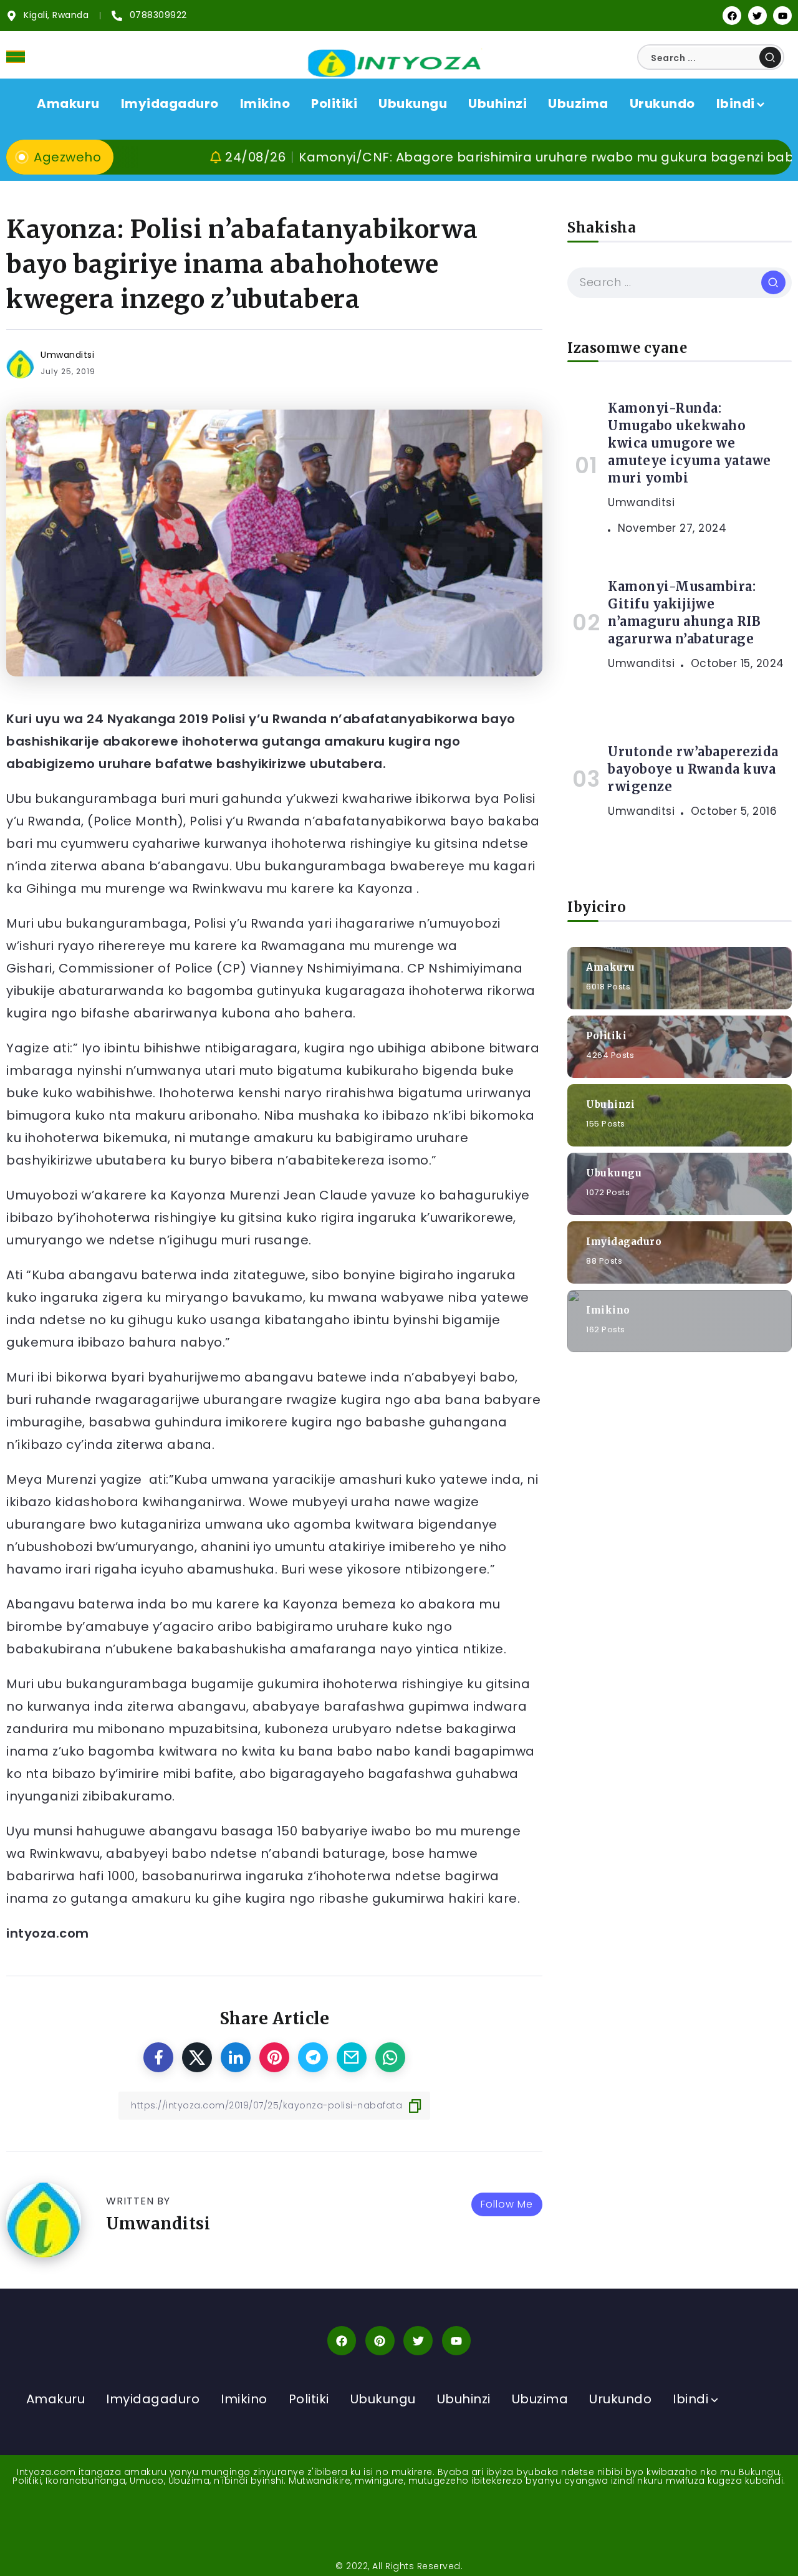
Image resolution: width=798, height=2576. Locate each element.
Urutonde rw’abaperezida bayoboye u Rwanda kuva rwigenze (693, 769)
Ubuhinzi (610, 1104)
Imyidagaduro (624, 1241)
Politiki (606, 1035)
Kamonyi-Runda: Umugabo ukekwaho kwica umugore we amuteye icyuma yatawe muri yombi (690, 443)
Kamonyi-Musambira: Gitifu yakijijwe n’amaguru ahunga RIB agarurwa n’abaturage (684, 613)
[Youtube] (782, 16)
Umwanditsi (67, 355)
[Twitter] (757, 16)
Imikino (608, 1310)
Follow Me (507, 2204)
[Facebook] (732, 16)
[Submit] (770, 57)
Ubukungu (614, 1172)
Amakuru (611, 967)
